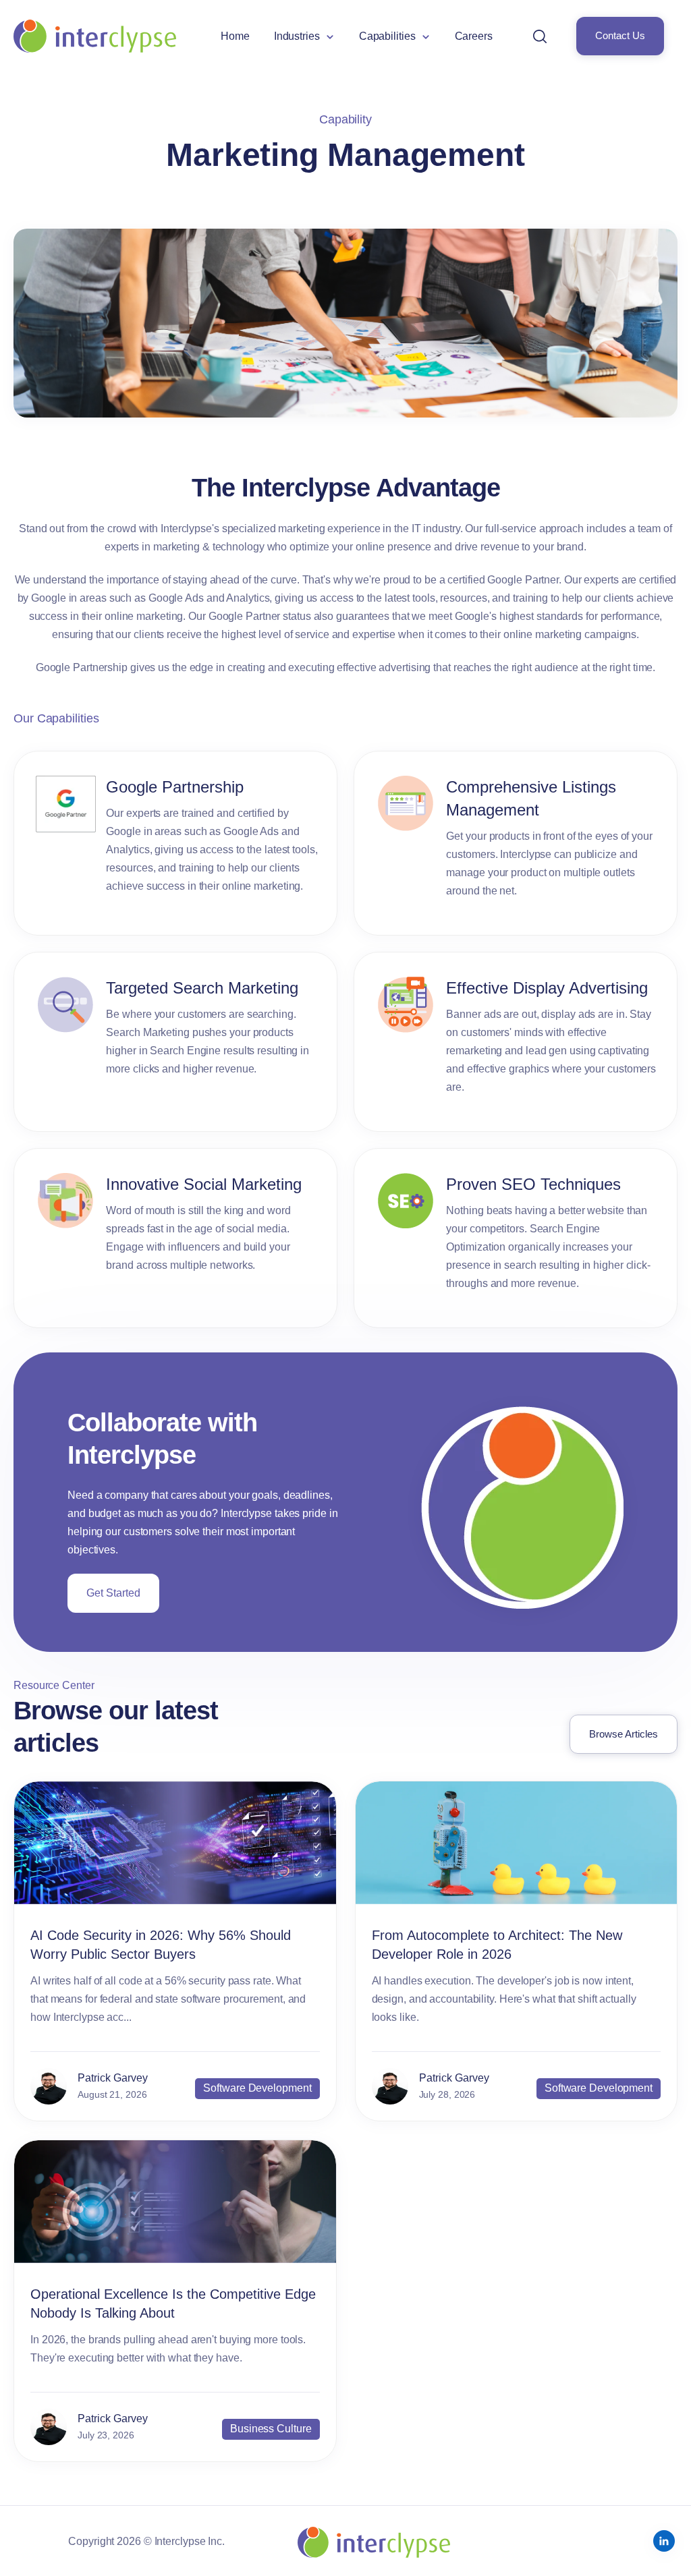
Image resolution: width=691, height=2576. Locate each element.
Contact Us (620, 36)
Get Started (113, 1593)
